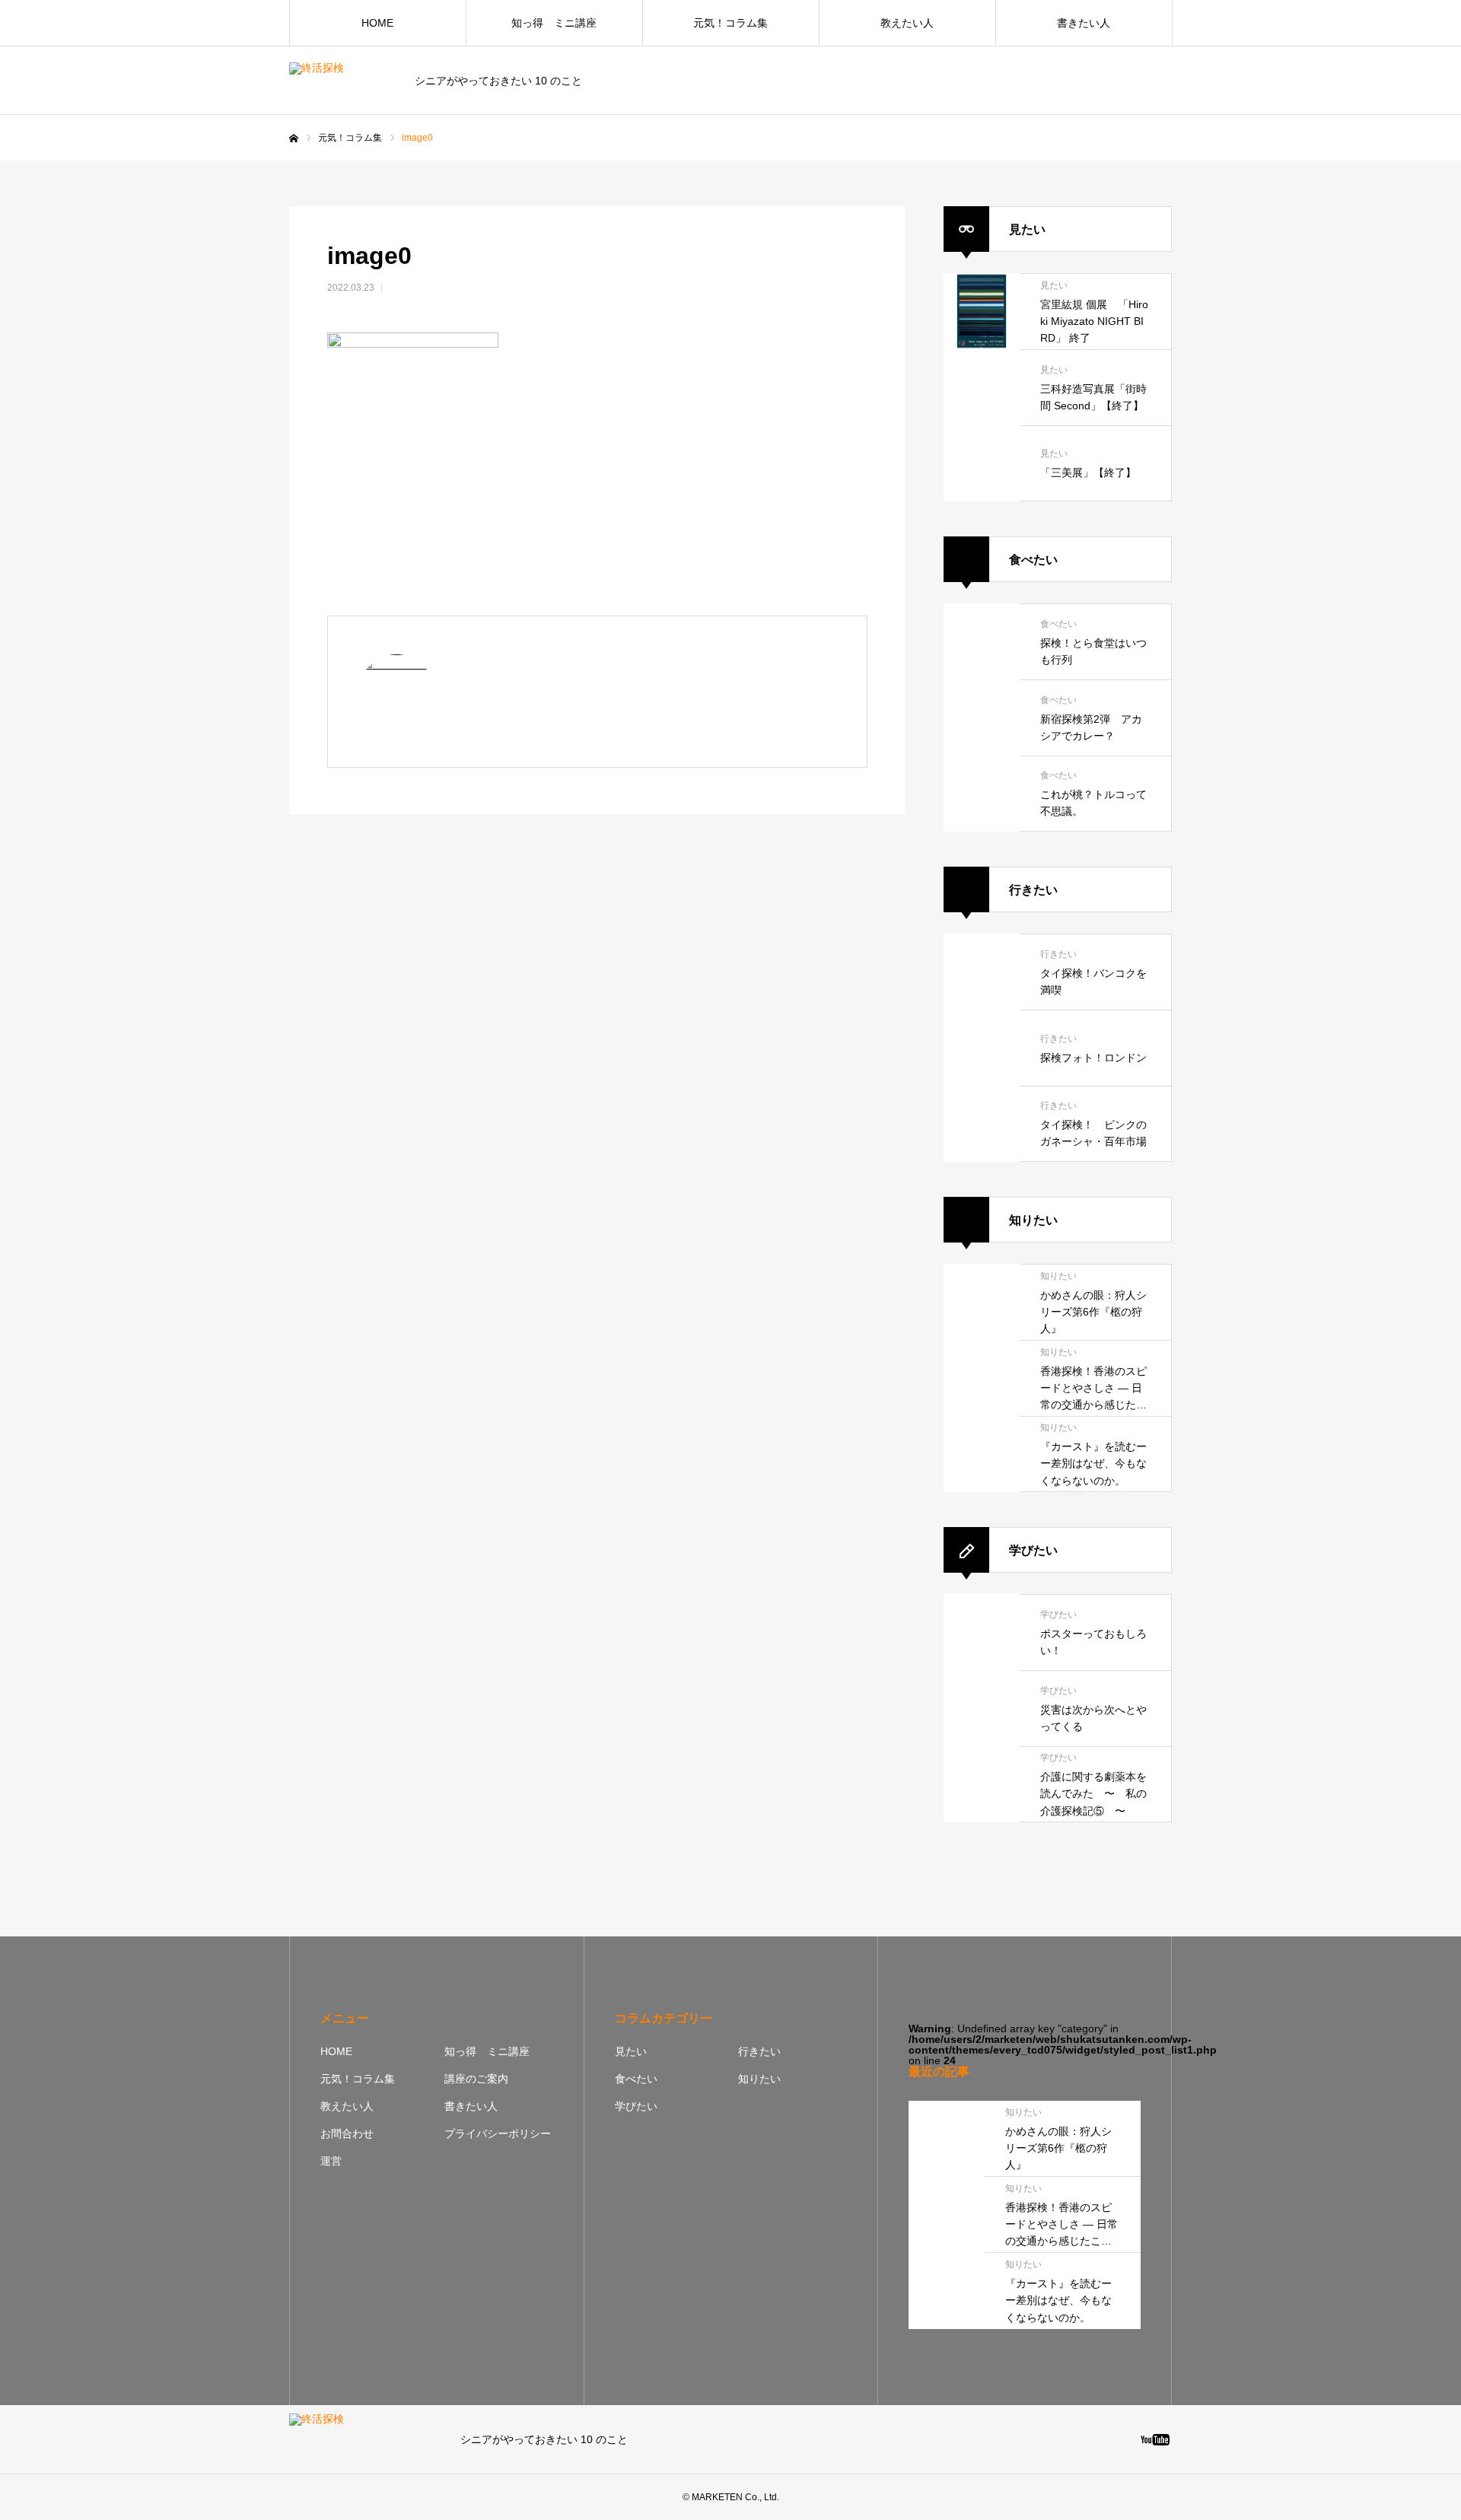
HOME (377, 23)
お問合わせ (347, 2133)
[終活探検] (342, 81)
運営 (331, 2161)
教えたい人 (907, 23)
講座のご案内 (476, 2079)
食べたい (636, 2079)
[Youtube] (1155, 2439)
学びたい (636, 2106)
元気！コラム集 (730, 23)
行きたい (759, 2051)
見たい (631, 2051)
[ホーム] (294, 138)
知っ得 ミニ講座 (554, 23)
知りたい (759, 2079)
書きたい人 (1084, 23)
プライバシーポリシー (498, 2133)
